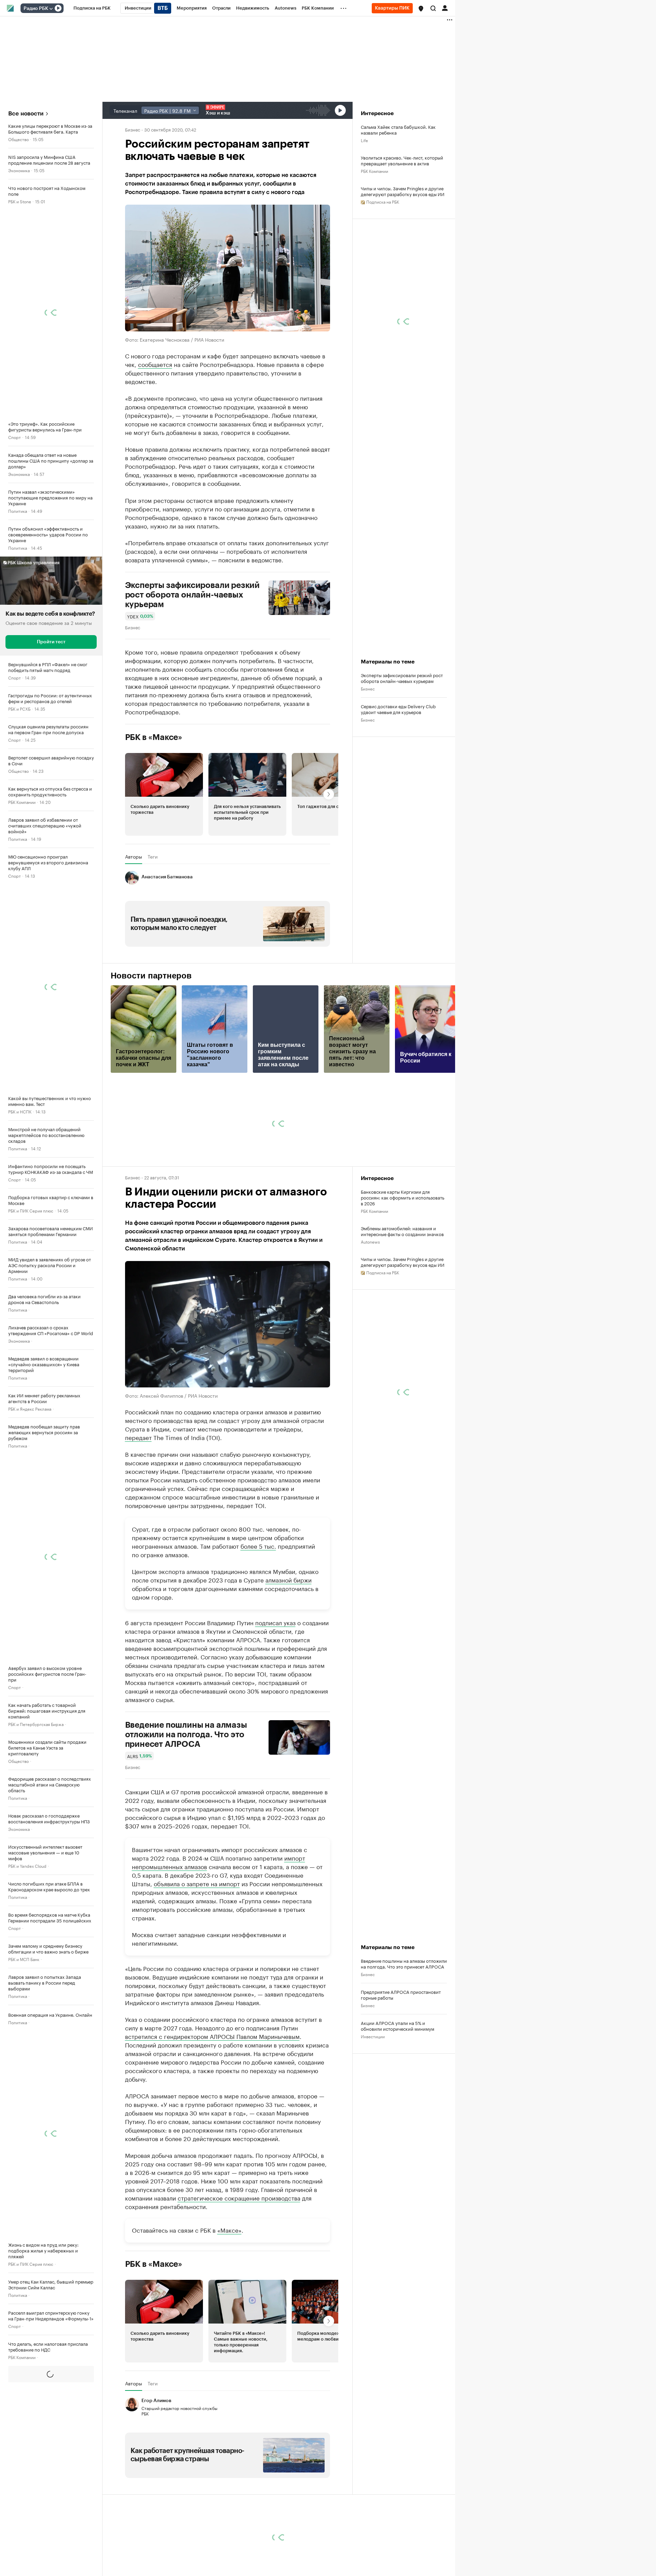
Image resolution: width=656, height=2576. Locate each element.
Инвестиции (373, 2036)
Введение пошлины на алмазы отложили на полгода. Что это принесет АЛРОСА (186, 1735)
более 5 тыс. (258, 1546)
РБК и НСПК (20, 1111)
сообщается (155, 364)
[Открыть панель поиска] (433, 8)
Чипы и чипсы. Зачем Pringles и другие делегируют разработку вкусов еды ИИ (403, 191)
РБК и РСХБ (19, 708)
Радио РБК (36, 9)
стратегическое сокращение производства (239, 2197)
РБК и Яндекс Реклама (30, 1408)
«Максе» (229, 2230)
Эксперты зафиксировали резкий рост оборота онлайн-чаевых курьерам (193, 595)
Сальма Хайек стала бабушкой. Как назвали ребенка (398, 129)
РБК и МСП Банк (24, 1959)
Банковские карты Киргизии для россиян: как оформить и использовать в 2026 (402, 1197)
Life (364, 140)
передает (138, 1437)
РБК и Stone (20, 201)
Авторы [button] (134, 857)
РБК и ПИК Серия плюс (31, 1210)
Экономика (19, 170)
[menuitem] (92, 8)
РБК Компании (22, 802)
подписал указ (275, 1622)
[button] (421, 9)
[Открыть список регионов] (421, 9)
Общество (18, 139)
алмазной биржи (289, 1579)
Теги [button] (153, 857)
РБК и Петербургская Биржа (36, 1724)
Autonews (370, 1241)
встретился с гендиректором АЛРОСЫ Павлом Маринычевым (212, 2036)
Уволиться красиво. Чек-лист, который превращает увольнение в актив (402, 160)
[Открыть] (51, 9)
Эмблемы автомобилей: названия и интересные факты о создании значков (402, 1231)
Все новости (26, 114)
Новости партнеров (151, 976)
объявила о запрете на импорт (197, 1883)
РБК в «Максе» (154, 737)
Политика (18, 511)
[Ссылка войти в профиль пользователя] (445, 8)
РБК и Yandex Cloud (27, 1866)
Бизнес (133, 129)
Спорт (15, 437)
